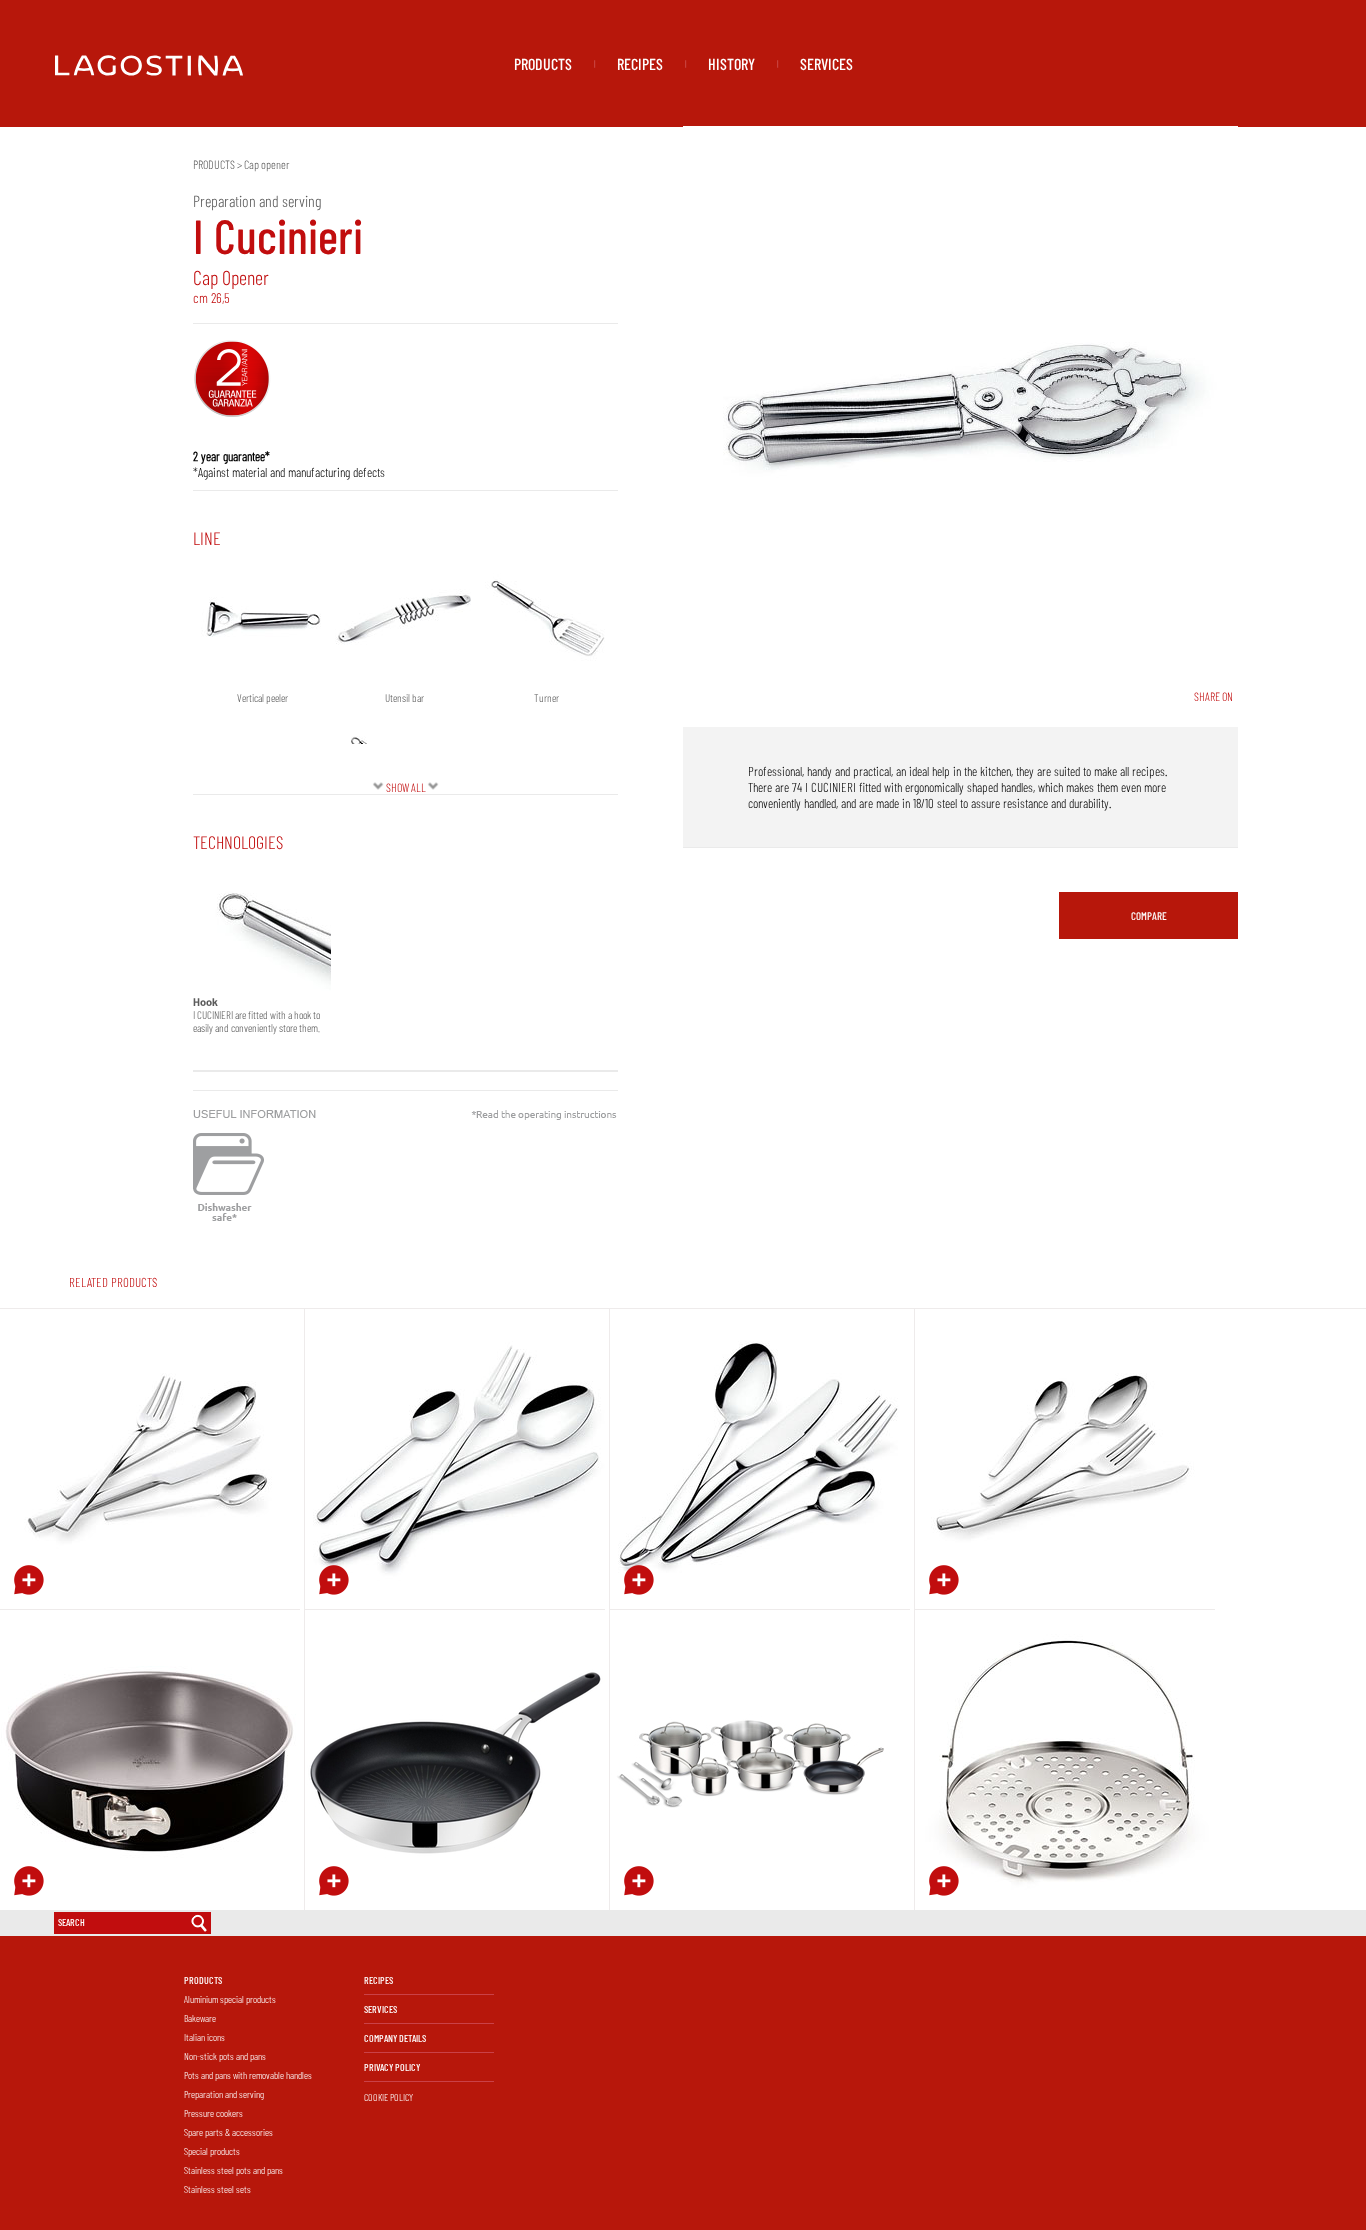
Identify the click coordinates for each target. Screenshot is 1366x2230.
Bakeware (200, 2018)
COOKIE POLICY (388, 2097)
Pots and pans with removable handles (248, 2075)
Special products (212, 2151)
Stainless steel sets (217, 2189)
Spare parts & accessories (228, 2132)
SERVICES (826, 63)
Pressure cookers (213, 2113)
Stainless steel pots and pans (233, 2170)
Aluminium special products (230, 1999)
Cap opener (266, 164)
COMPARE (1149, 915)
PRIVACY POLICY (392, 2067)
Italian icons (204, 2037)
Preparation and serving (224, 2094)
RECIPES (640, 63)
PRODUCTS (543, 63)
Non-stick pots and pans (225, 2056)
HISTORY (731, 63)
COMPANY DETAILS (395, 2038)
